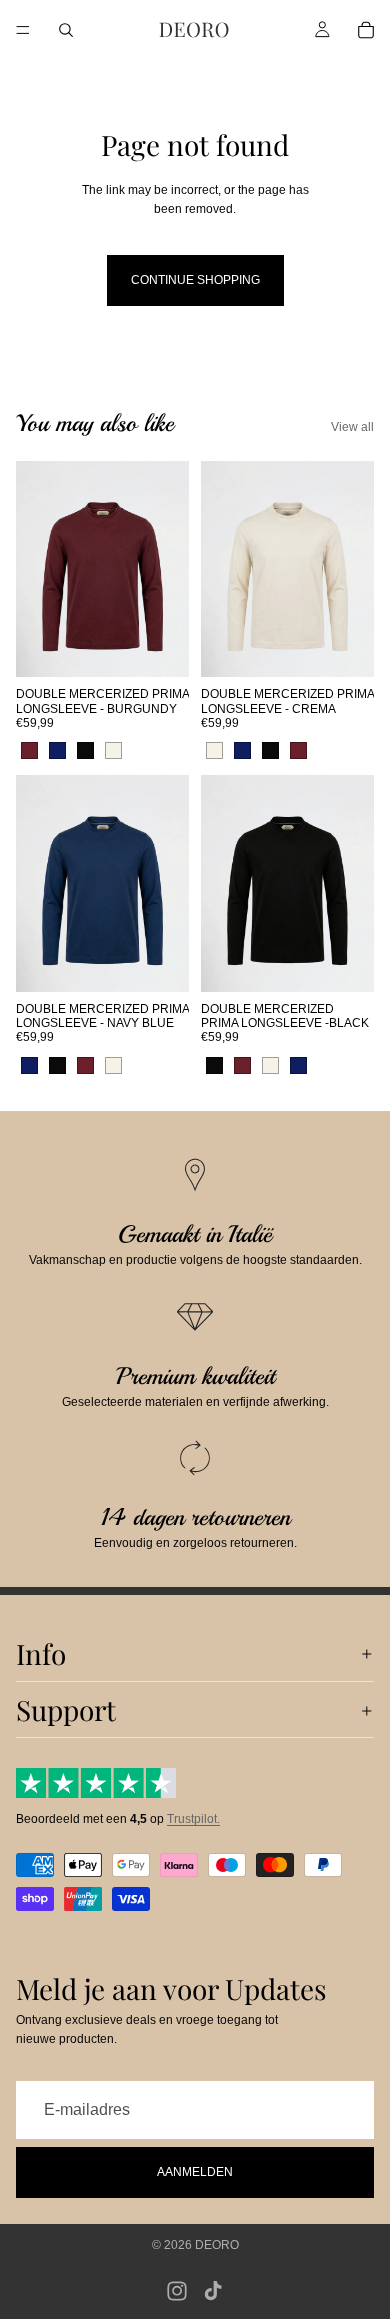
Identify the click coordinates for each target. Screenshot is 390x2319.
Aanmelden (195, 2172)
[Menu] (23, 30)
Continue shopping (195, 280)
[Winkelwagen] (366, 30)
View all (352, 427)
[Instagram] (177, 2291)
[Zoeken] (66, 30)
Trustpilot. (193, 1820)
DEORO (217, 2245)
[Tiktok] (213, 2291)
